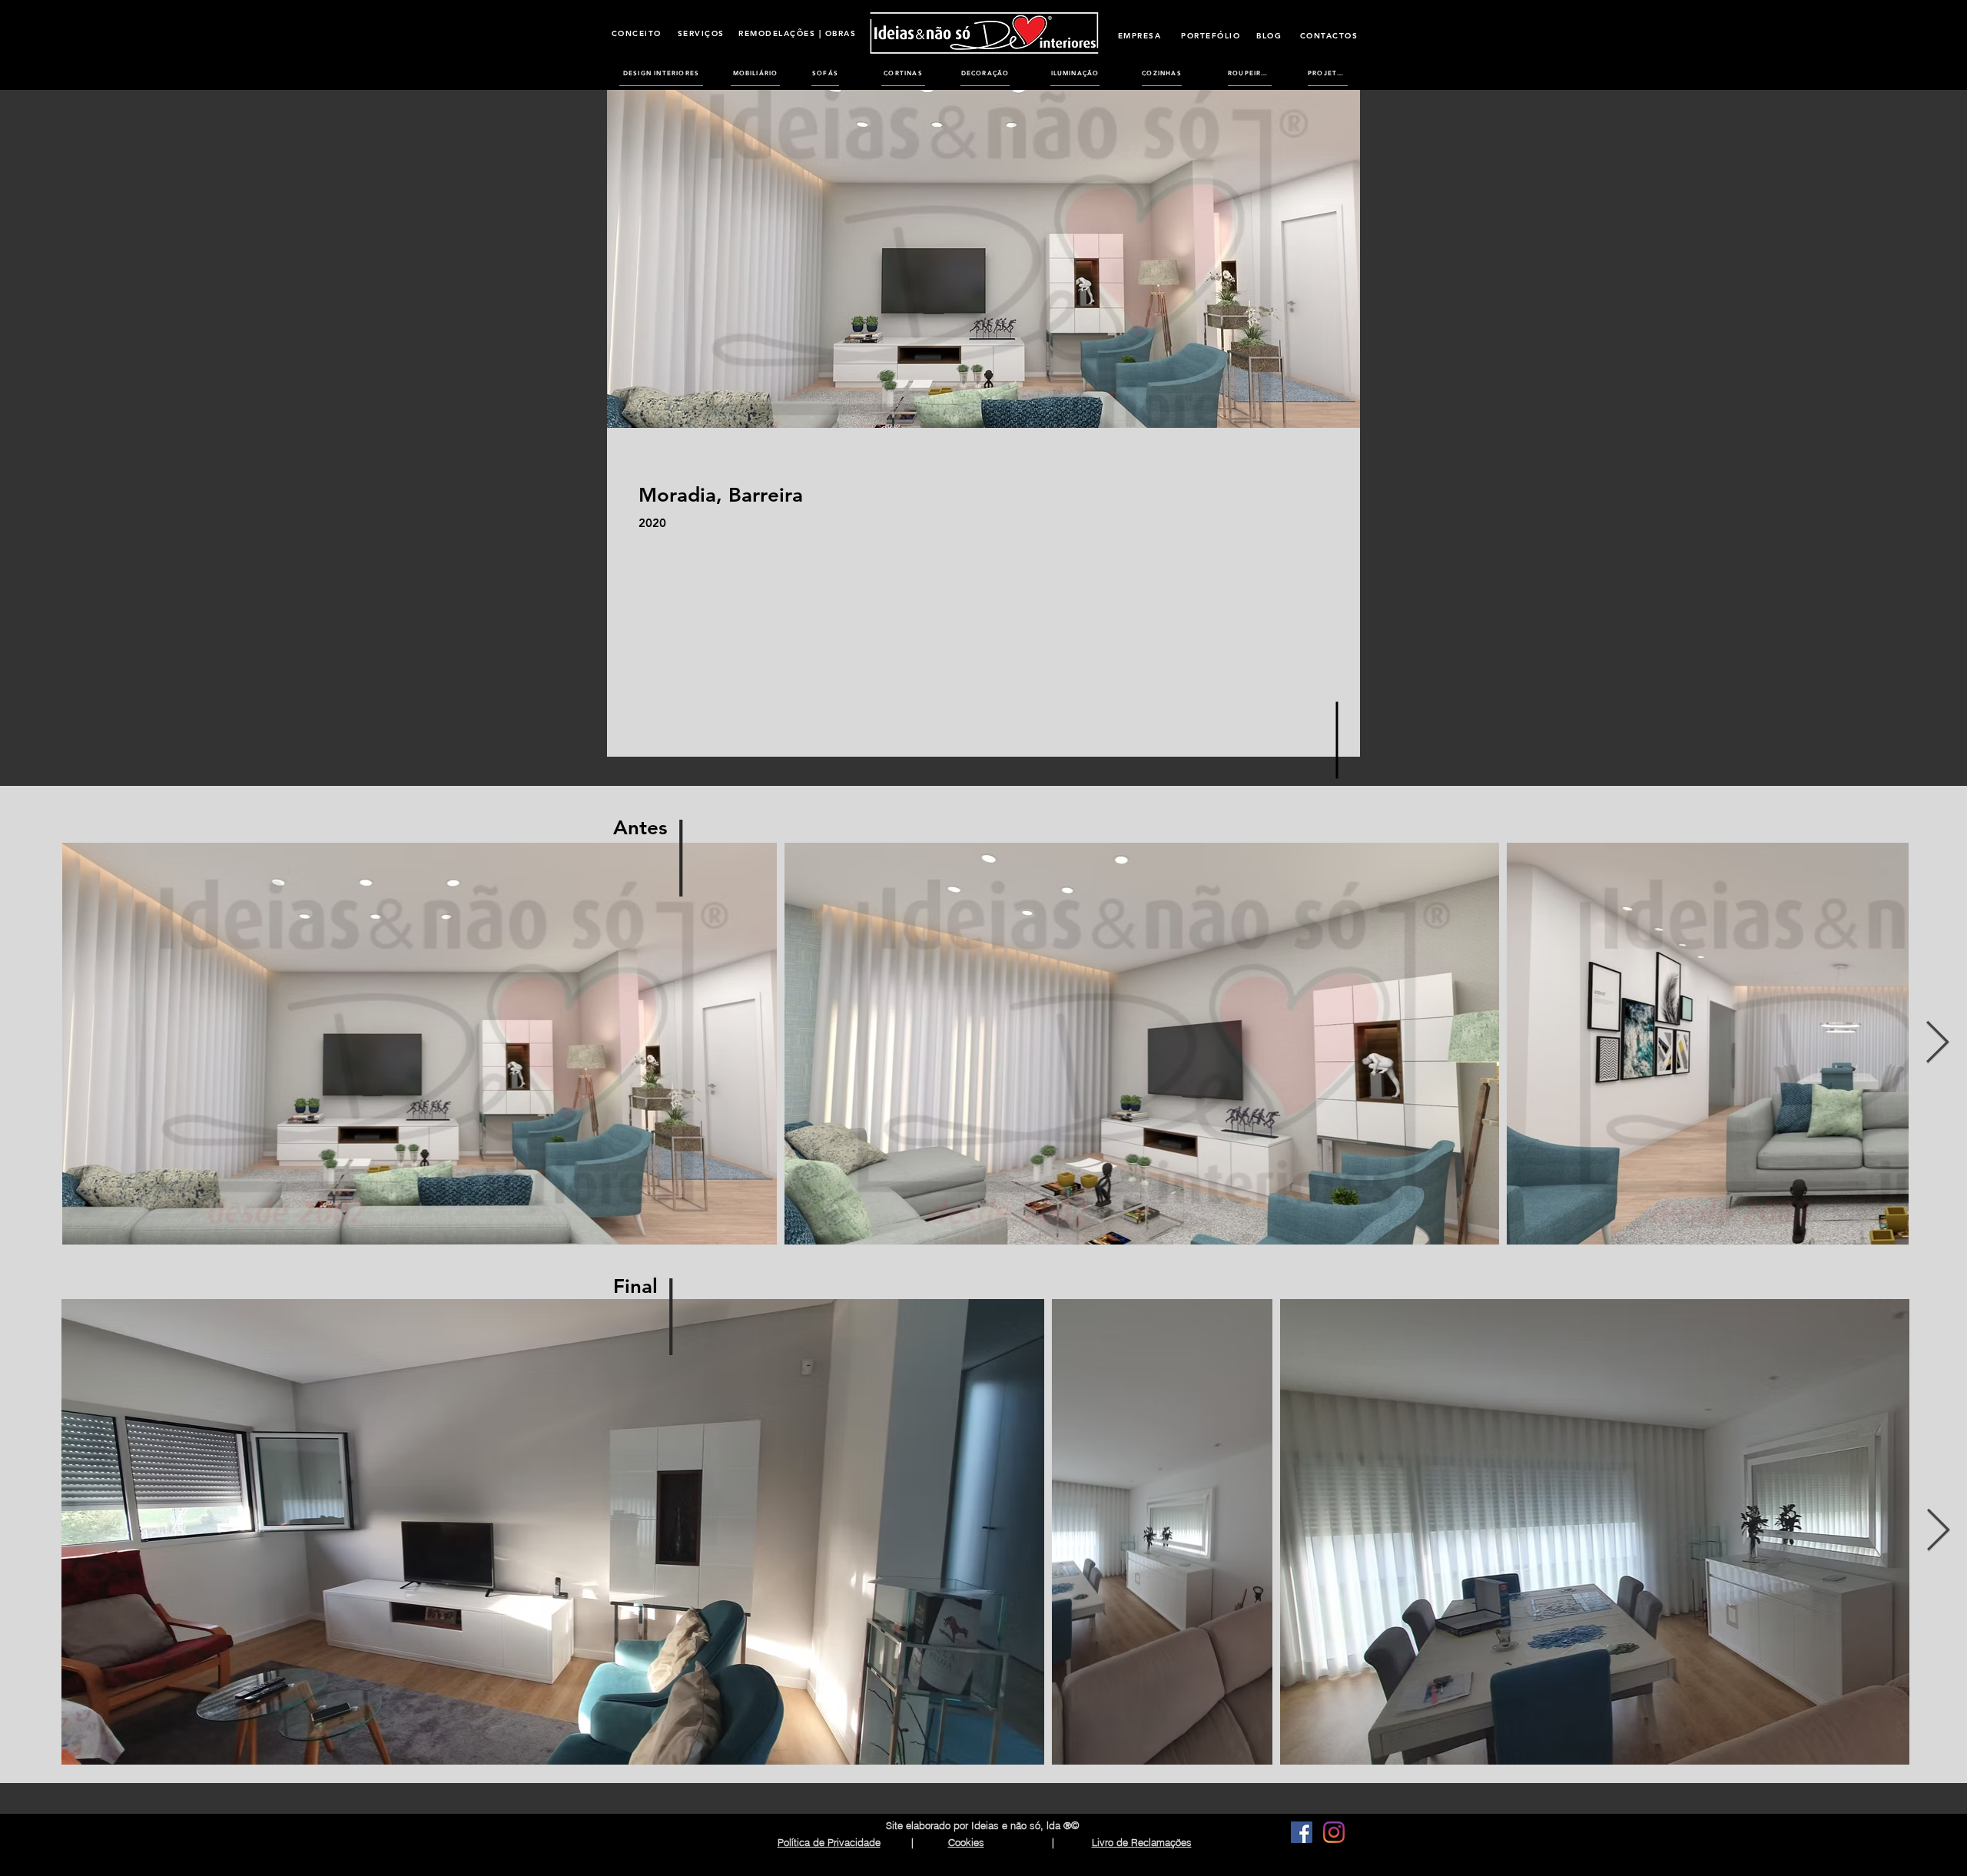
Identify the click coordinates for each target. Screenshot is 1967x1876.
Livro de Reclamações (1142, 1842)
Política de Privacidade (829, 1842)
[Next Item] (1937, 1044)
